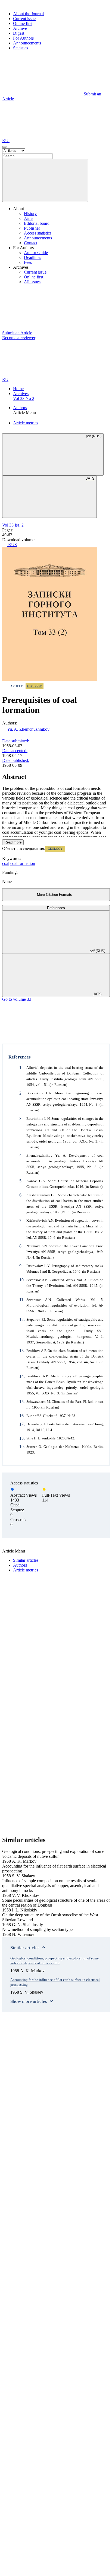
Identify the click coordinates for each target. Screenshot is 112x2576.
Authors (20, 408)
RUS (12, 545)
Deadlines (32, 257)
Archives (21, 394)
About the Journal (28, 14)
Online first (23, 23)
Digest (19, 33)
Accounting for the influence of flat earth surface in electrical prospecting (55, 1982)
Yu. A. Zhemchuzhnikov (28, 729)
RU (6, 141)
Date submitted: (16, 741)
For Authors (23, 38)
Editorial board (37, 223)
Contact (31, 243)
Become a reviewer (19, 338)
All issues (32, 282)
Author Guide (36, 253)
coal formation (23, 863)
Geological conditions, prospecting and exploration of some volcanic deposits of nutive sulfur (55, 1961)
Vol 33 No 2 (24, 398)
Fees (28, 262)
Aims (29, 218)
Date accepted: (15, 751)
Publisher (32, 228)
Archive (20, 28)
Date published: (16, 760)
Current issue (24, 19)
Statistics (21, 48)
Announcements (27, 43)
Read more (13, 842)
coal (6, 863)
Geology (35, 686)
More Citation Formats (55, 895)
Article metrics (26, 423)
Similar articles (26, 1560)
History (30, 214)
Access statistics (38, 233)
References (56, 908)
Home (18, 389)
